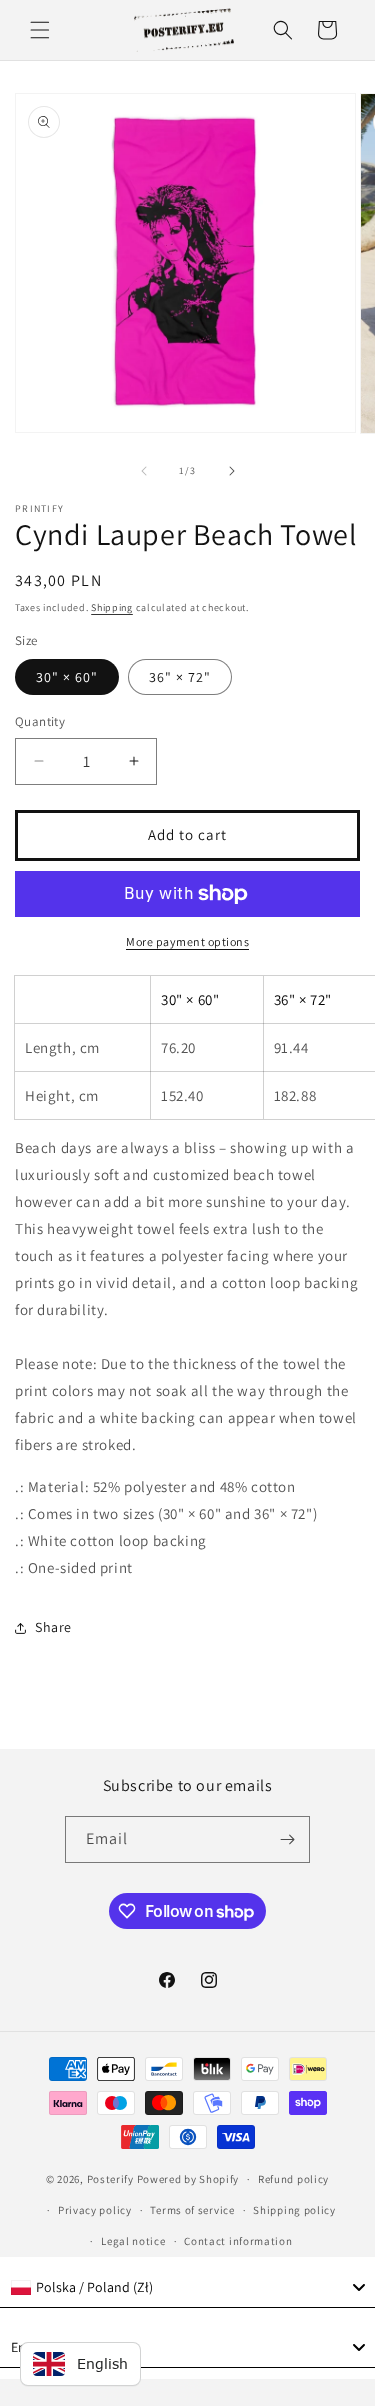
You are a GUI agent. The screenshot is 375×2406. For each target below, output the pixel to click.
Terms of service (192, 2210)
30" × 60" (67, 677)
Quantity (40, 721)
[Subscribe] (287, 1839)
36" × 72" (180, 677)
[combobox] (187, 2288)
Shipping (112, 607)
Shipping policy (294, 2210)
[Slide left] (144, 471)
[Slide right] (232, 471)
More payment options (187, 941)
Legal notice (133, 2241)
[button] (40, 30)
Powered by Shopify (188, 2179)
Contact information (238, 2241)
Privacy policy (95, 2210)
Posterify (110, 2179)
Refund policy (293, 2179)
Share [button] (53, 1627)
